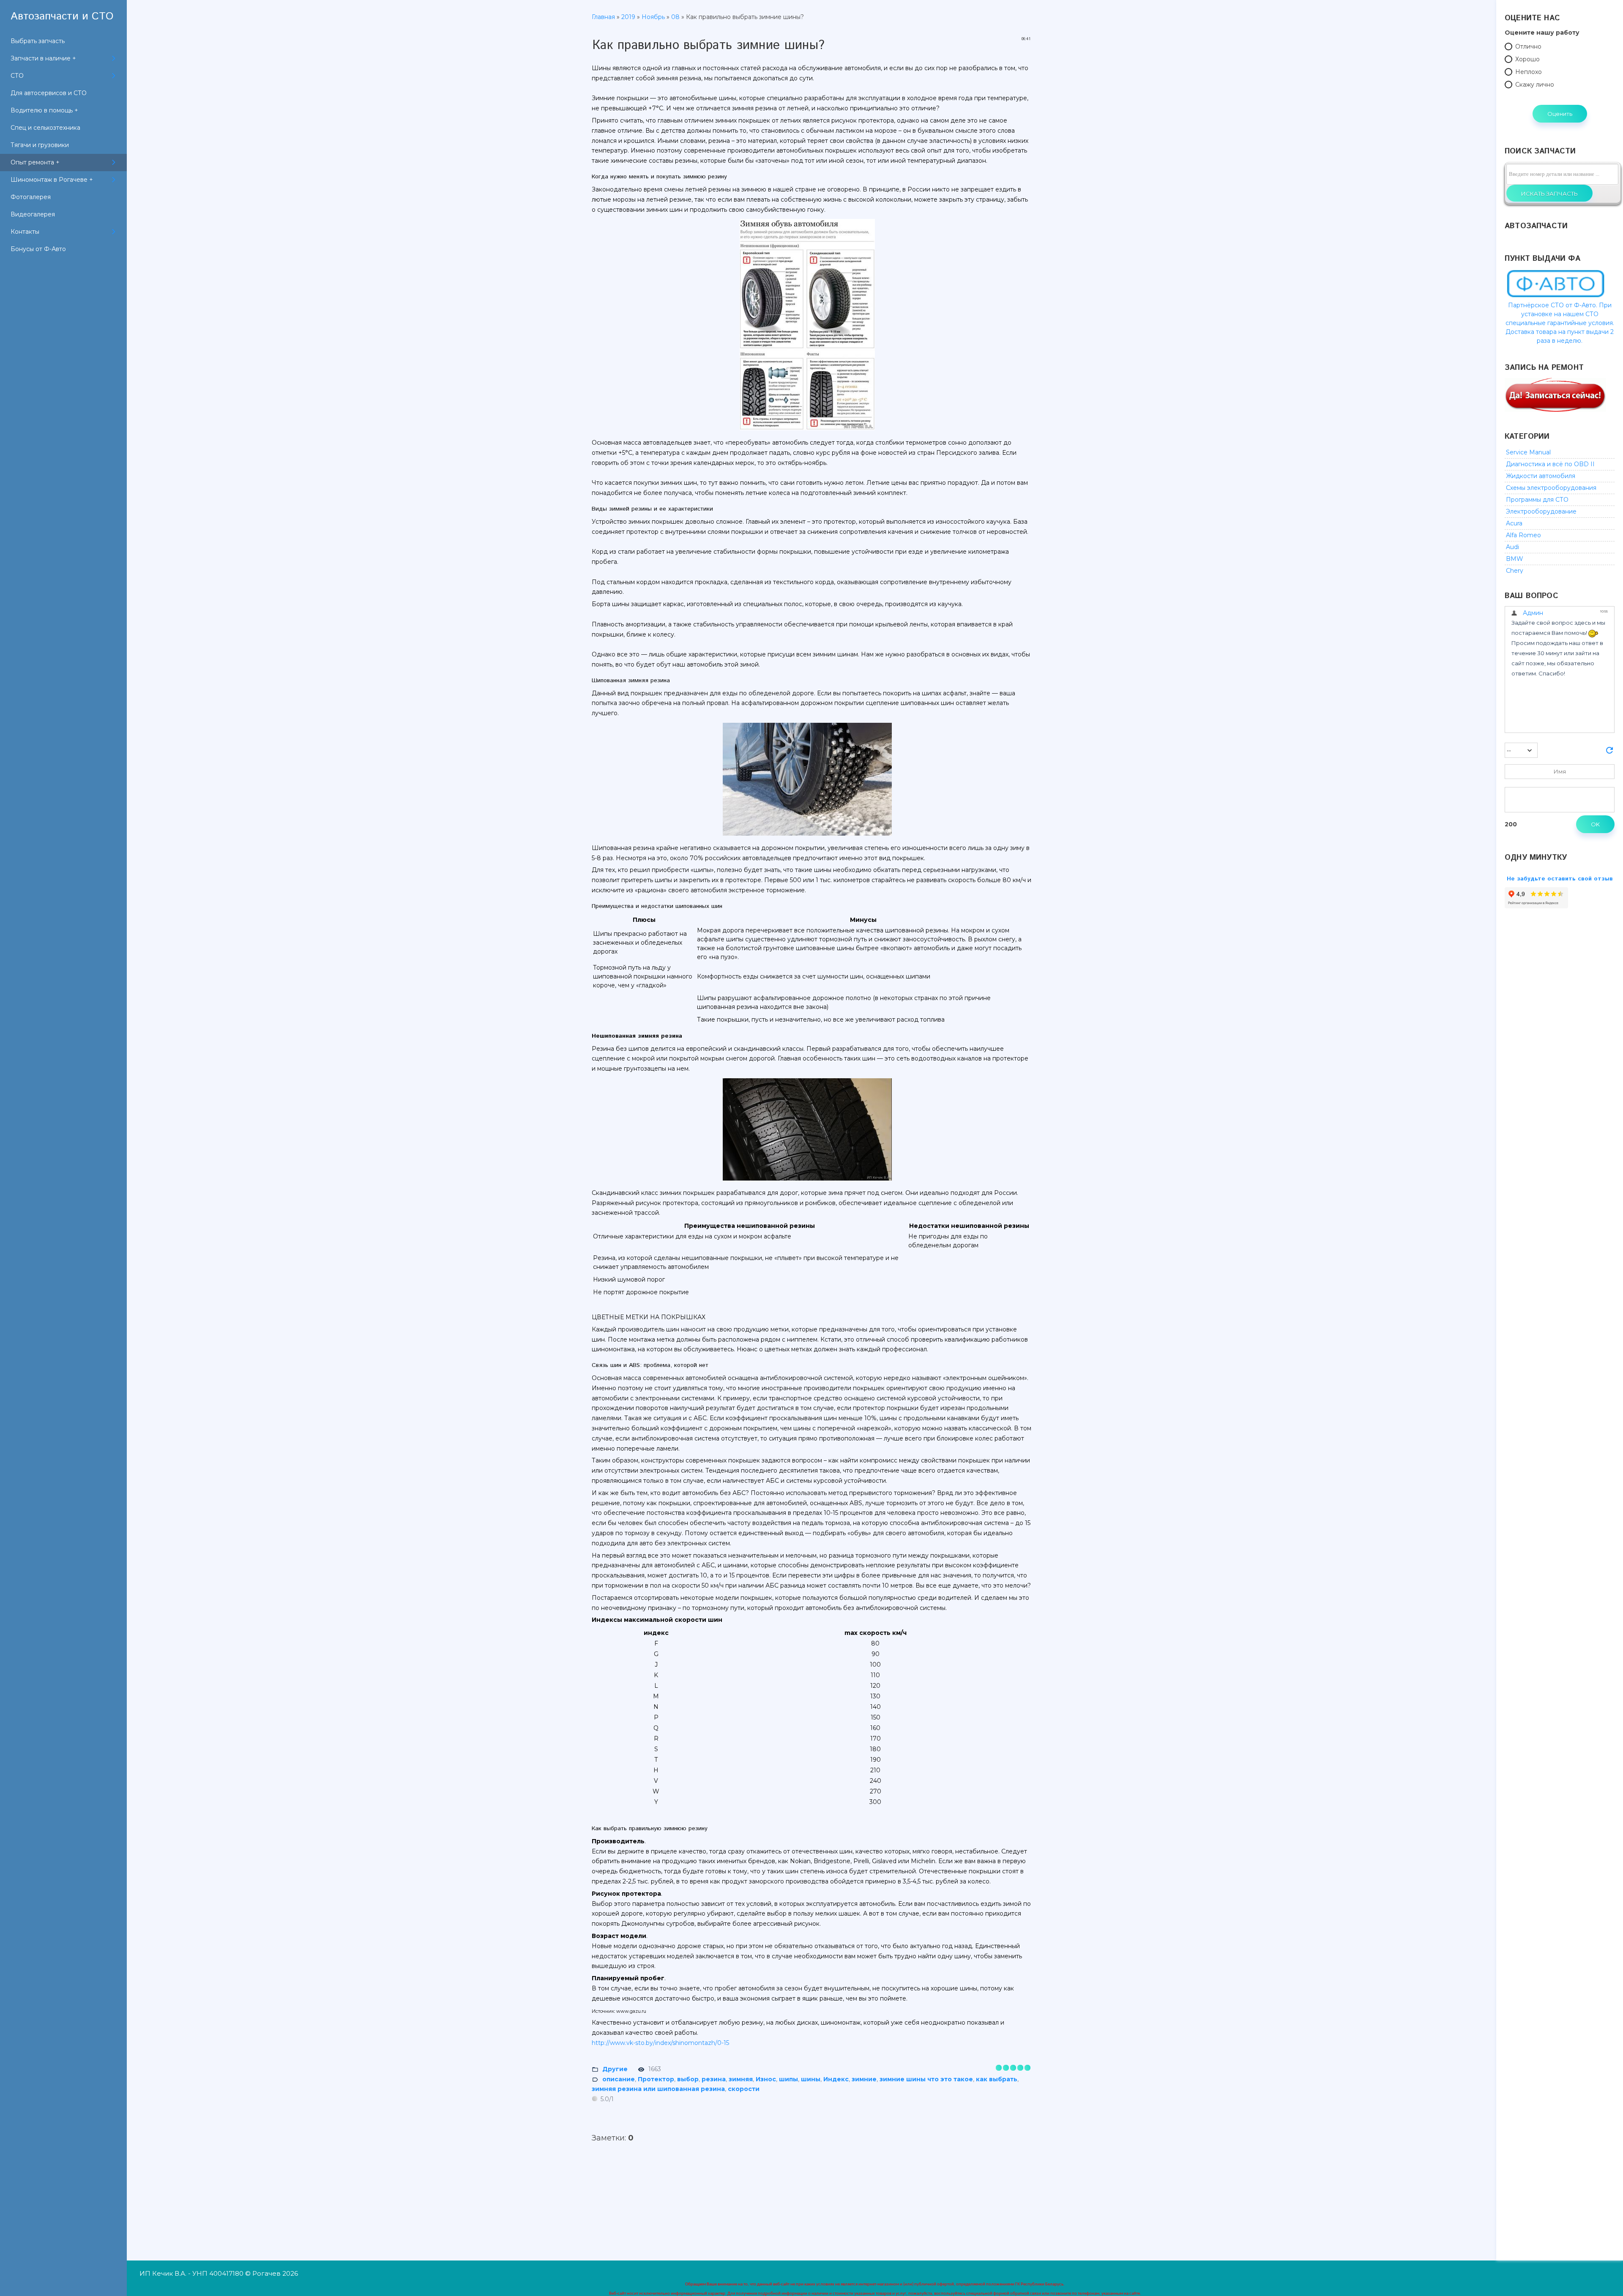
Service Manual (1528, 452)
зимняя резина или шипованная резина (658, 2089)
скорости (744, 2089)
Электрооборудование (1541, 511)
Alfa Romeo (1523, 535)
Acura (1514, 523)
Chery (1515, 571)
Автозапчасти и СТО (62, 16)
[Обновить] (1609, 753)
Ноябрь (653, 17)
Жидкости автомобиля (1541, 476)
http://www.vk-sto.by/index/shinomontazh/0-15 (660, 2043)
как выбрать (997, 2079)
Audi (1512, 547)
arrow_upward (1604, 2277)
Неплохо (1529, 72)
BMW (1515, 559)
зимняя (741, 2079)
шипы (788, 2079)
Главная (603, 17)
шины (811, 2079)
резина (714, 2079)
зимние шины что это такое (926, 2079)
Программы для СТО (1537, 500)
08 (675, 17)
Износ (766, 2079)
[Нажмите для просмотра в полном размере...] (811, 430)
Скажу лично (1535, 85)
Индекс (836, 2079)
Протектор (656, 2079)
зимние (864, 2079)
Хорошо (1527, 59)
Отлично (1528, 46)
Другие (615, 2069)
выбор (688, 2079)
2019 (628, 17)
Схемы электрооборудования (1551, 488)
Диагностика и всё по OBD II (1550, 464)
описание (619, 2079)
